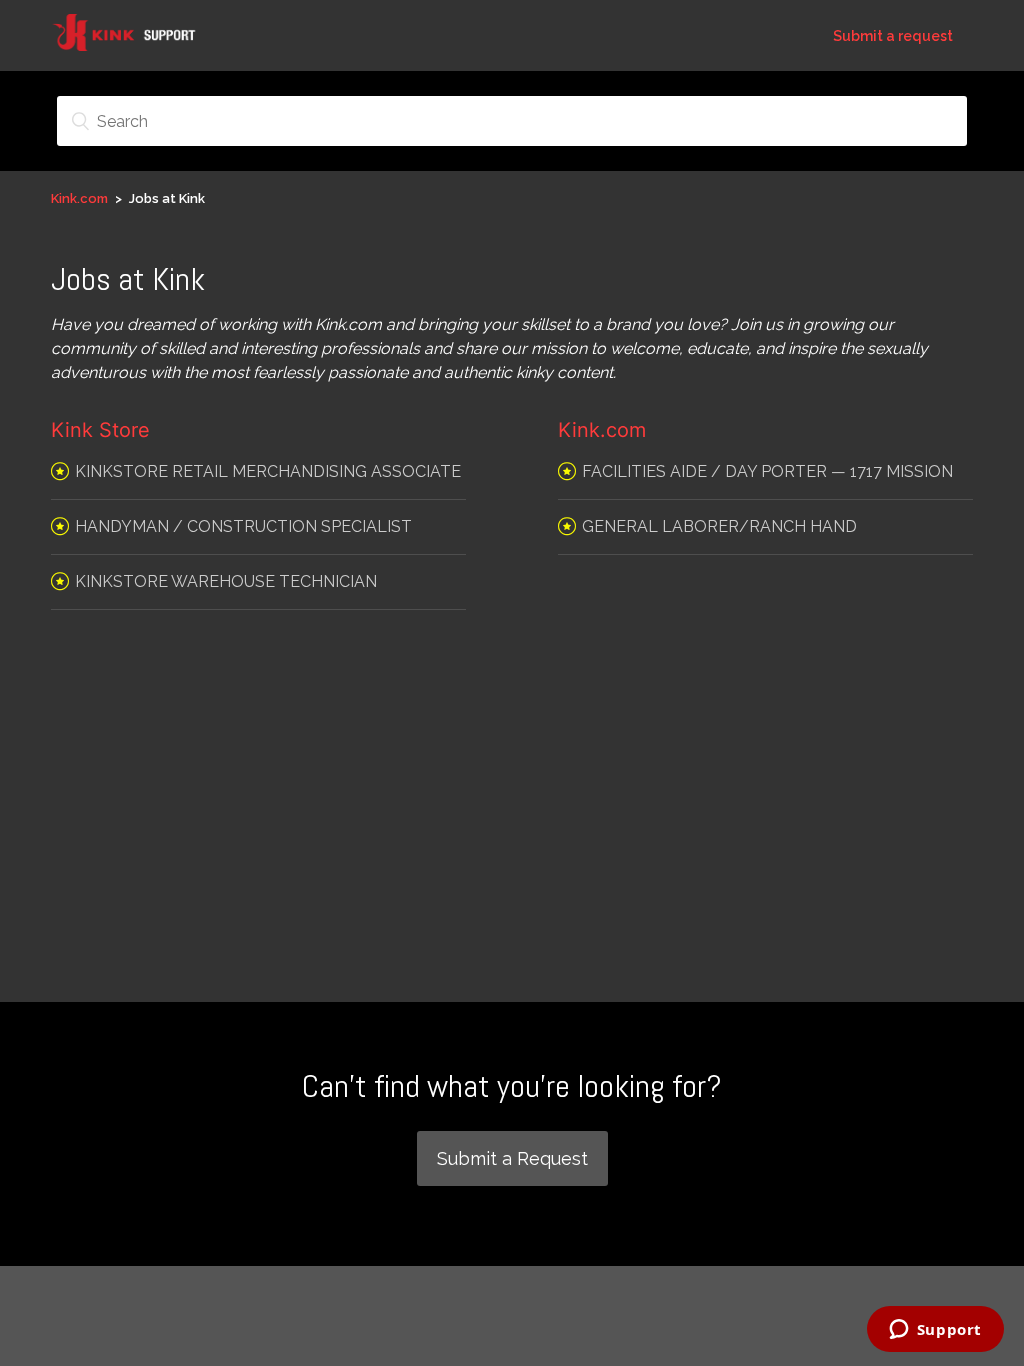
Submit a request (893, 36)
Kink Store (100, 430)
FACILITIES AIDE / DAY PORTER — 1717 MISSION (767, 471)
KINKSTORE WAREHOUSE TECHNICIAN (226, 581)
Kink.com (79, 198)
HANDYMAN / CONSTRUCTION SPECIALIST (243, 526)
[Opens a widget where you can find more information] (935, 1331)
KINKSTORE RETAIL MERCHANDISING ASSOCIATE (268, 471)
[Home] (136, 45)
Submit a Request (512, 1158)
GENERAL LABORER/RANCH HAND (719, 526)
